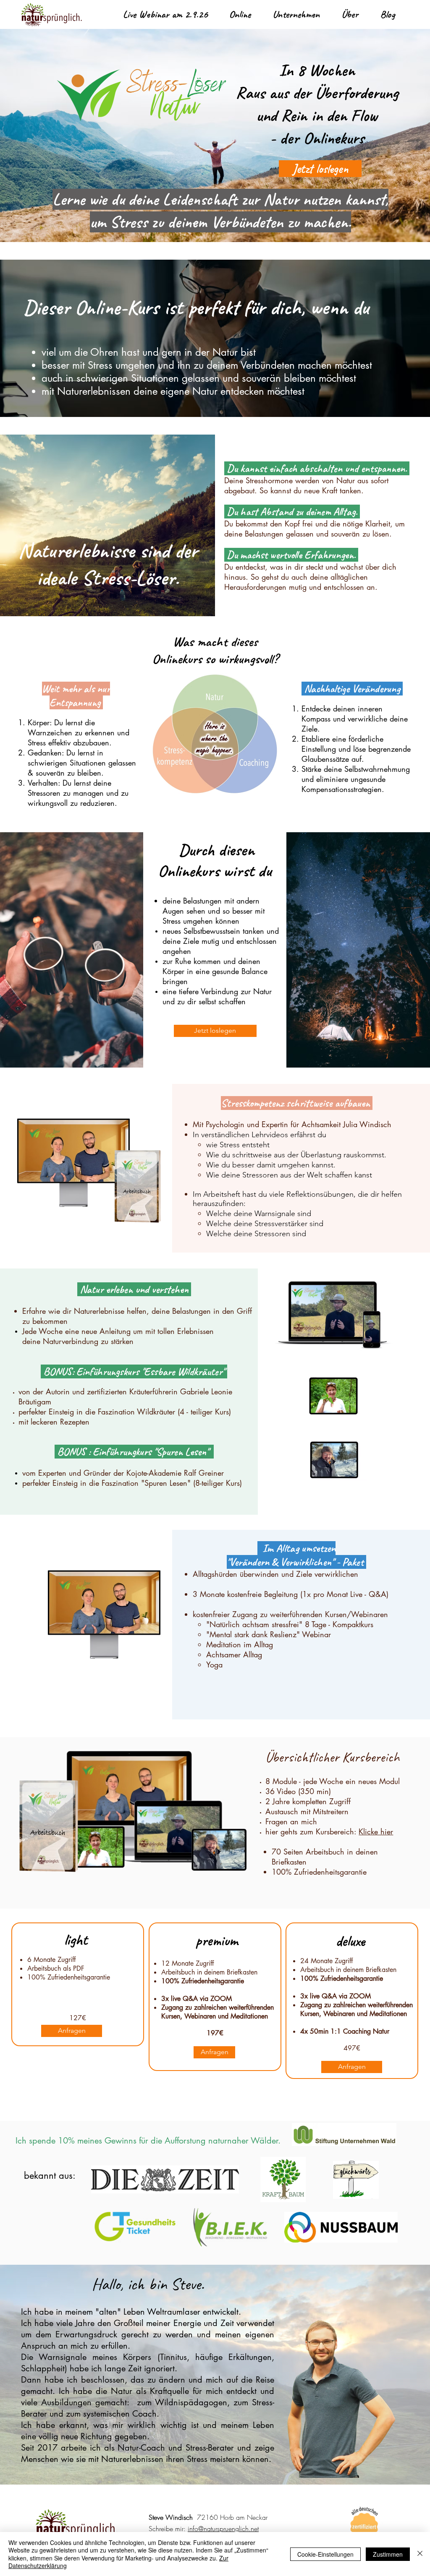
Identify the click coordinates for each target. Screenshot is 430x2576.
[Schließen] (420, 2554)
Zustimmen (388, 2554)
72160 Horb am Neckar (231, 2517)
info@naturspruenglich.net (223, 2529)
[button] (240, 14)
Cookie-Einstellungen (325, 2554)
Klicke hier (376, 1831)
